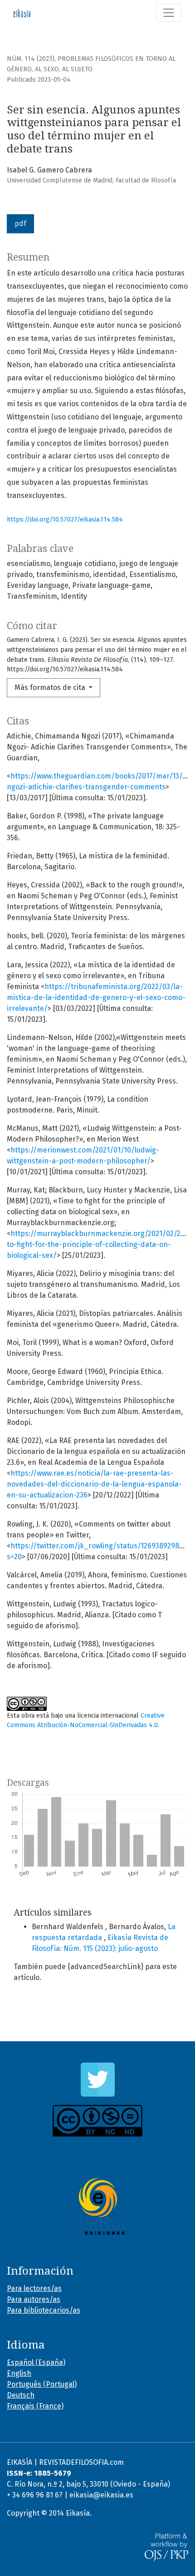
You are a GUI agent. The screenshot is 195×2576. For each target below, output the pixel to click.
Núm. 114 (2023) (31, 59)
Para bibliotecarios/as (44, 2310)
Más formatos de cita (51, 687)
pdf (20, 224)
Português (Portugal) (42, 2384)
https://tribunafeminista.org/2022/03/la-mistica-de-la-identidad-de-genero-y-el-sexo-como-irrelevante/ (96, 997)
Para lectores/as (34, 2288)
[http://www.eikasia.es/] (97, 2207)
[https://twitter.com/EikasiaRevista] (97, 2080)
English (19, 2373)
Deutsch (21, 2395)
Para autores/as (34, 2299)
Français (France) (35, 2406)
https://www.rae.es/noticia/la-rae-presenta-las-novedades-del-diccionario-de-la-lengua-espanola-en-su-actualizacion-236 (94, 1484)
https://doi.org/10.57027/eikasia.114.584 (65, 520)
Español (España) (36, 2362)
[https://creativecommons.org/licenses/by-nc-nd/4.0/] (97, 2121)
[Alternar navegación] (169, 13)
